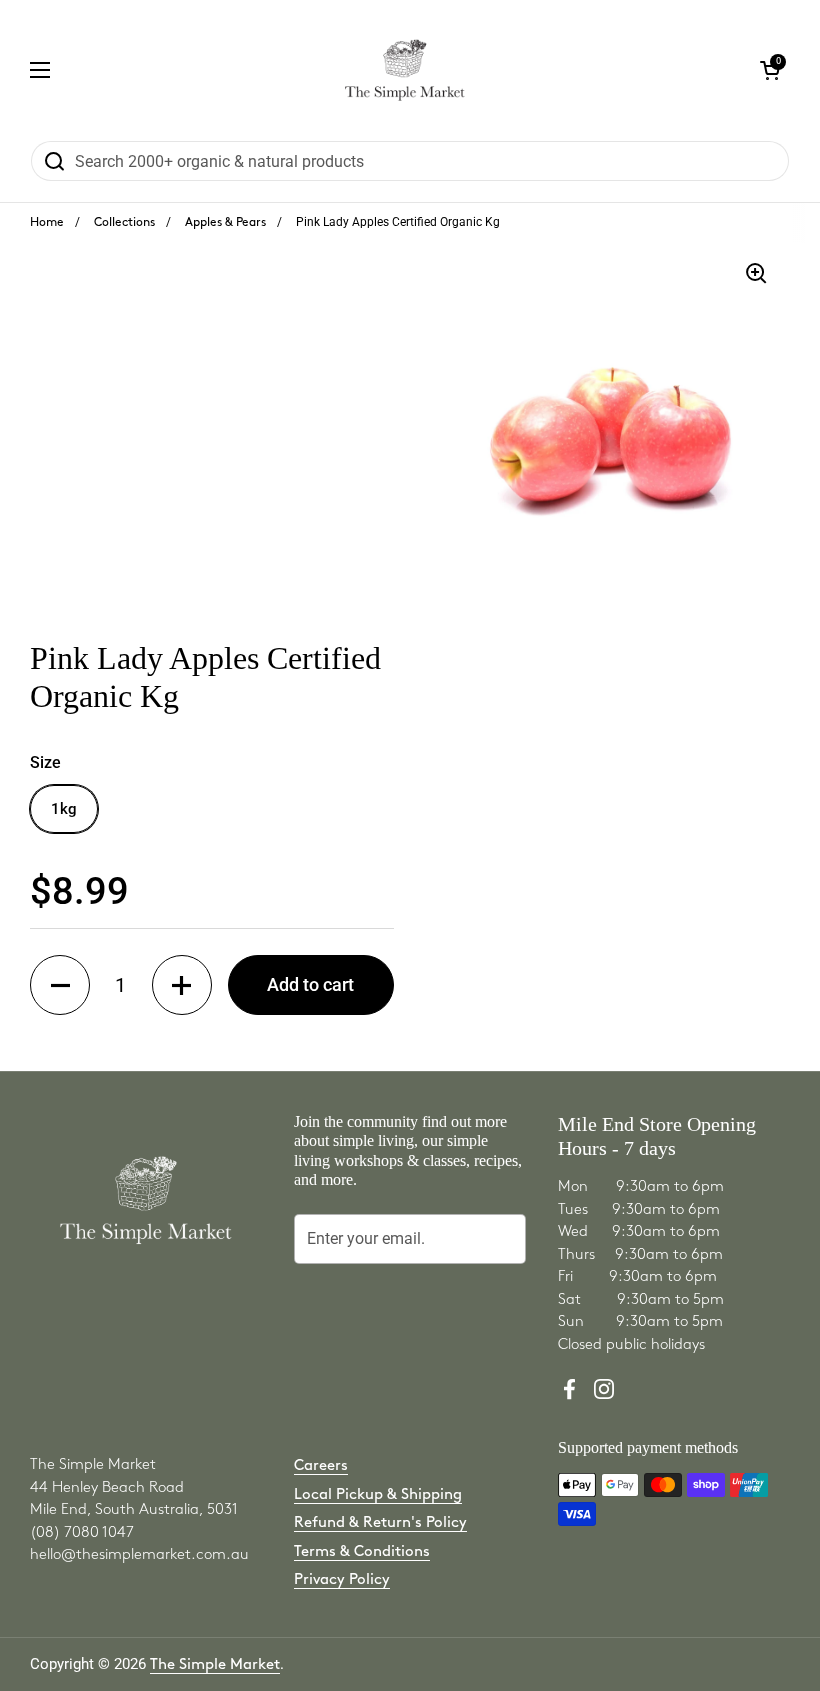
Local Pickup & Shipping (378, 1495)
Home (47, 222)
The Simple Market (215, 1665)
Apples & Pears (225, 222)
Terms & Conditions (362, 1552)
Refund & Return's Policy (380, 1523)
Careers (321, 1466)
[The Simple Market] (404, 70)
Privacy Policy (342, 1580)
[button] (60, 985)
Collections (124, 222)
